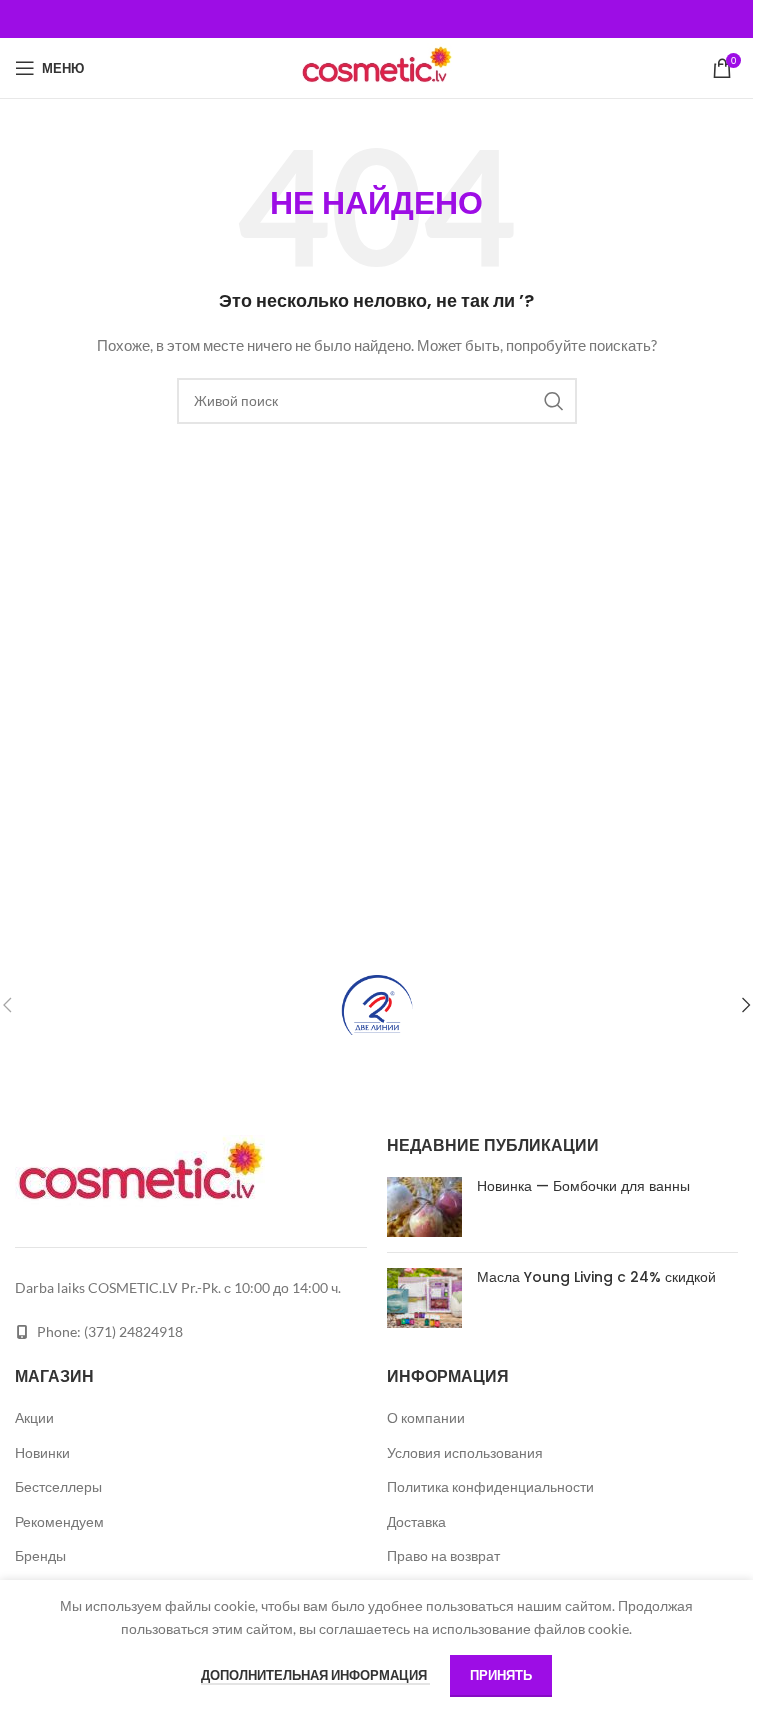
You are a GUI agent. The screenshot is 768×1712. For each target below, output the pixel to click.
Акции (34, 1417)
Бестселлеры (58, 1486)
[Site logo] (376, 66)
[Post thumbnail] (424, 1207)
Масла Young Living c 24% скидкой (596, 1277)
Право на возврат (443, 1555)
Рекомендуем (59, 1521)
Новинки (42, 1452)
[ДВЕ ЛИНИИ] (376, 1005)
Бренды (40, 1555)
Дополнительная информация (315, 1675)
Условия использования (465, 1452)
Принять (501, 1675)
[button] (746, 1005)
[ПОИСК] (554, 401)
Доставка (416, 1521)
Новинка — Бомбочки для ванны (583, 1186)
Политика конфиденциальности (490, 1486)
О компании (426, 1417)
